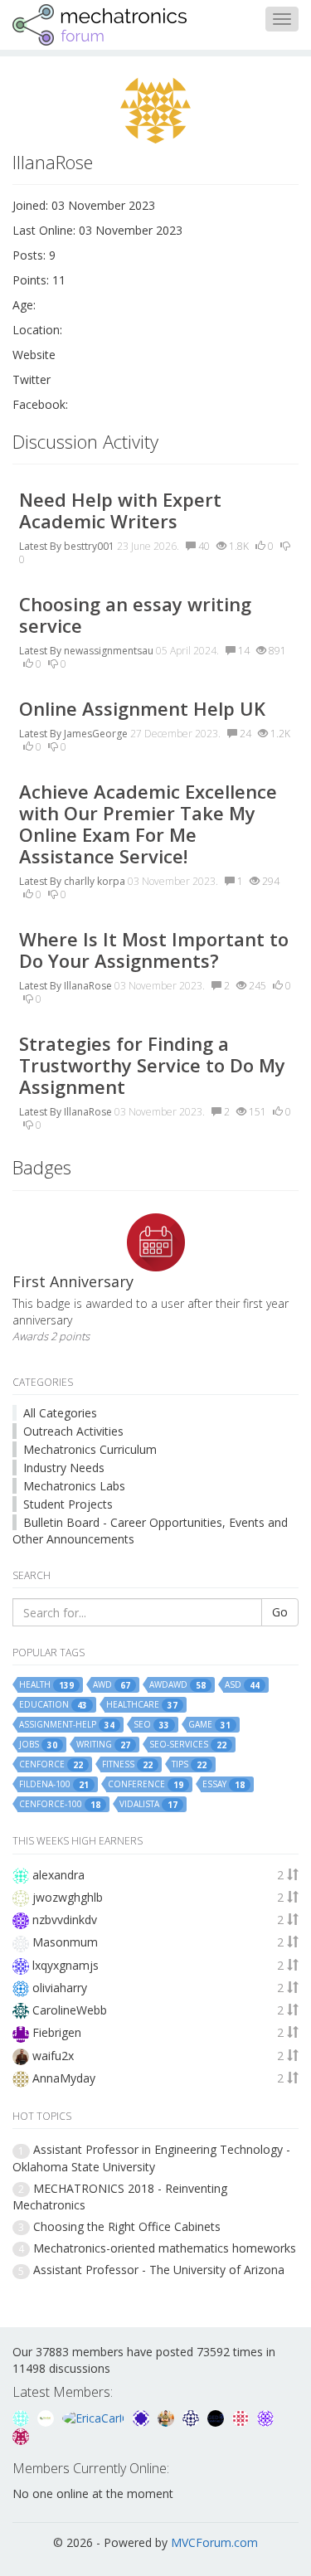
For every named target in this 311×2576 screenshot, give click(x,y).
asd (242, 1685)
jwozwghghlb (68, 1897)
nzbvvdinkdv (65, 1920)
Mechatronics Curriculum (90, 1449)
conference (146, 1784)
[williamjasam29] (47, 2417)
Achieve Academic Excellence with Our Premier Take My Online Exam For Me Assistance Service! (148, 824)
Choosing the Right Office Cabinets (127, 2226)
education (53, 1705)
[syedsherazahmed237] (168, 2417)
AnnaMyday (64, 2078)
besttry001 (89, 546)
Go (280, 1612)
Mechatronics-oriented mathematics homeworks (165, 2248)
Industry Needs (64, 1468)
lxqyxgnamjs (66, 1965)
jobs (38, 1745)
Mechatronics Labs (74, 1486)
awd (112, 1685)
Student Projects (68, 1504)
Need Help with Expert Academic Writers (120, 510)
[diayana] (143, 2417)
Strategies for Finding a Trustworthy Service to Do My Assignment (152, 1065)
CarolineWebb (70, 2010)
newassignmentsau (109, 651)
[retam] (22, 2417)
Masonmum (65, 1942)
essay (224, 1784)
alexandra (58, 1875)
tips (189, 1764)
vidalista (148, 1804)
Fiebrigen (57, 2032)
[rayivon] (21, 2435)
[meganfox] (192, 2417)
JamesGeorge (96, 734)
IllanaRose (88, 986)
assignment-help (67, 1725)
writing (103, 1745)
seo (151, 1725)
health (46, 1685)
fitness (127, 1764)
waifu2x (53, 2056)
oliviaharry (60, 1988)
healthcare (142, 1705)
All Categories (60, 1413)
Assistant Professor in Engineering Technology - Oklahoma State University (151, 2158)
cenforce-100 (60, 1804)
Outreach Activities (73, 1431)
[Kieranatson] (265, 2417)
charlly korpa (95, 881)
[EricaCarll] (95, 2417)
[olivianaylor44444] (242, 2417)
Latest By (40, 546)
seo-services (188, 1745)
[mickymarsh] (217, 2417)
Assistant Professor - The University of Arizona (159, 2270)
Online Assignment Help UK (142, 708)
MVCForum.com (214, 2542)
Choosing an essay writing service (135, 615)
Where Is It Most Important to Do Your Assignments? (154, 950)
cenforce (51, 1764)
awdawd (177, 1685)
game (209, 1725)
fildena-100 (54, 1784)
